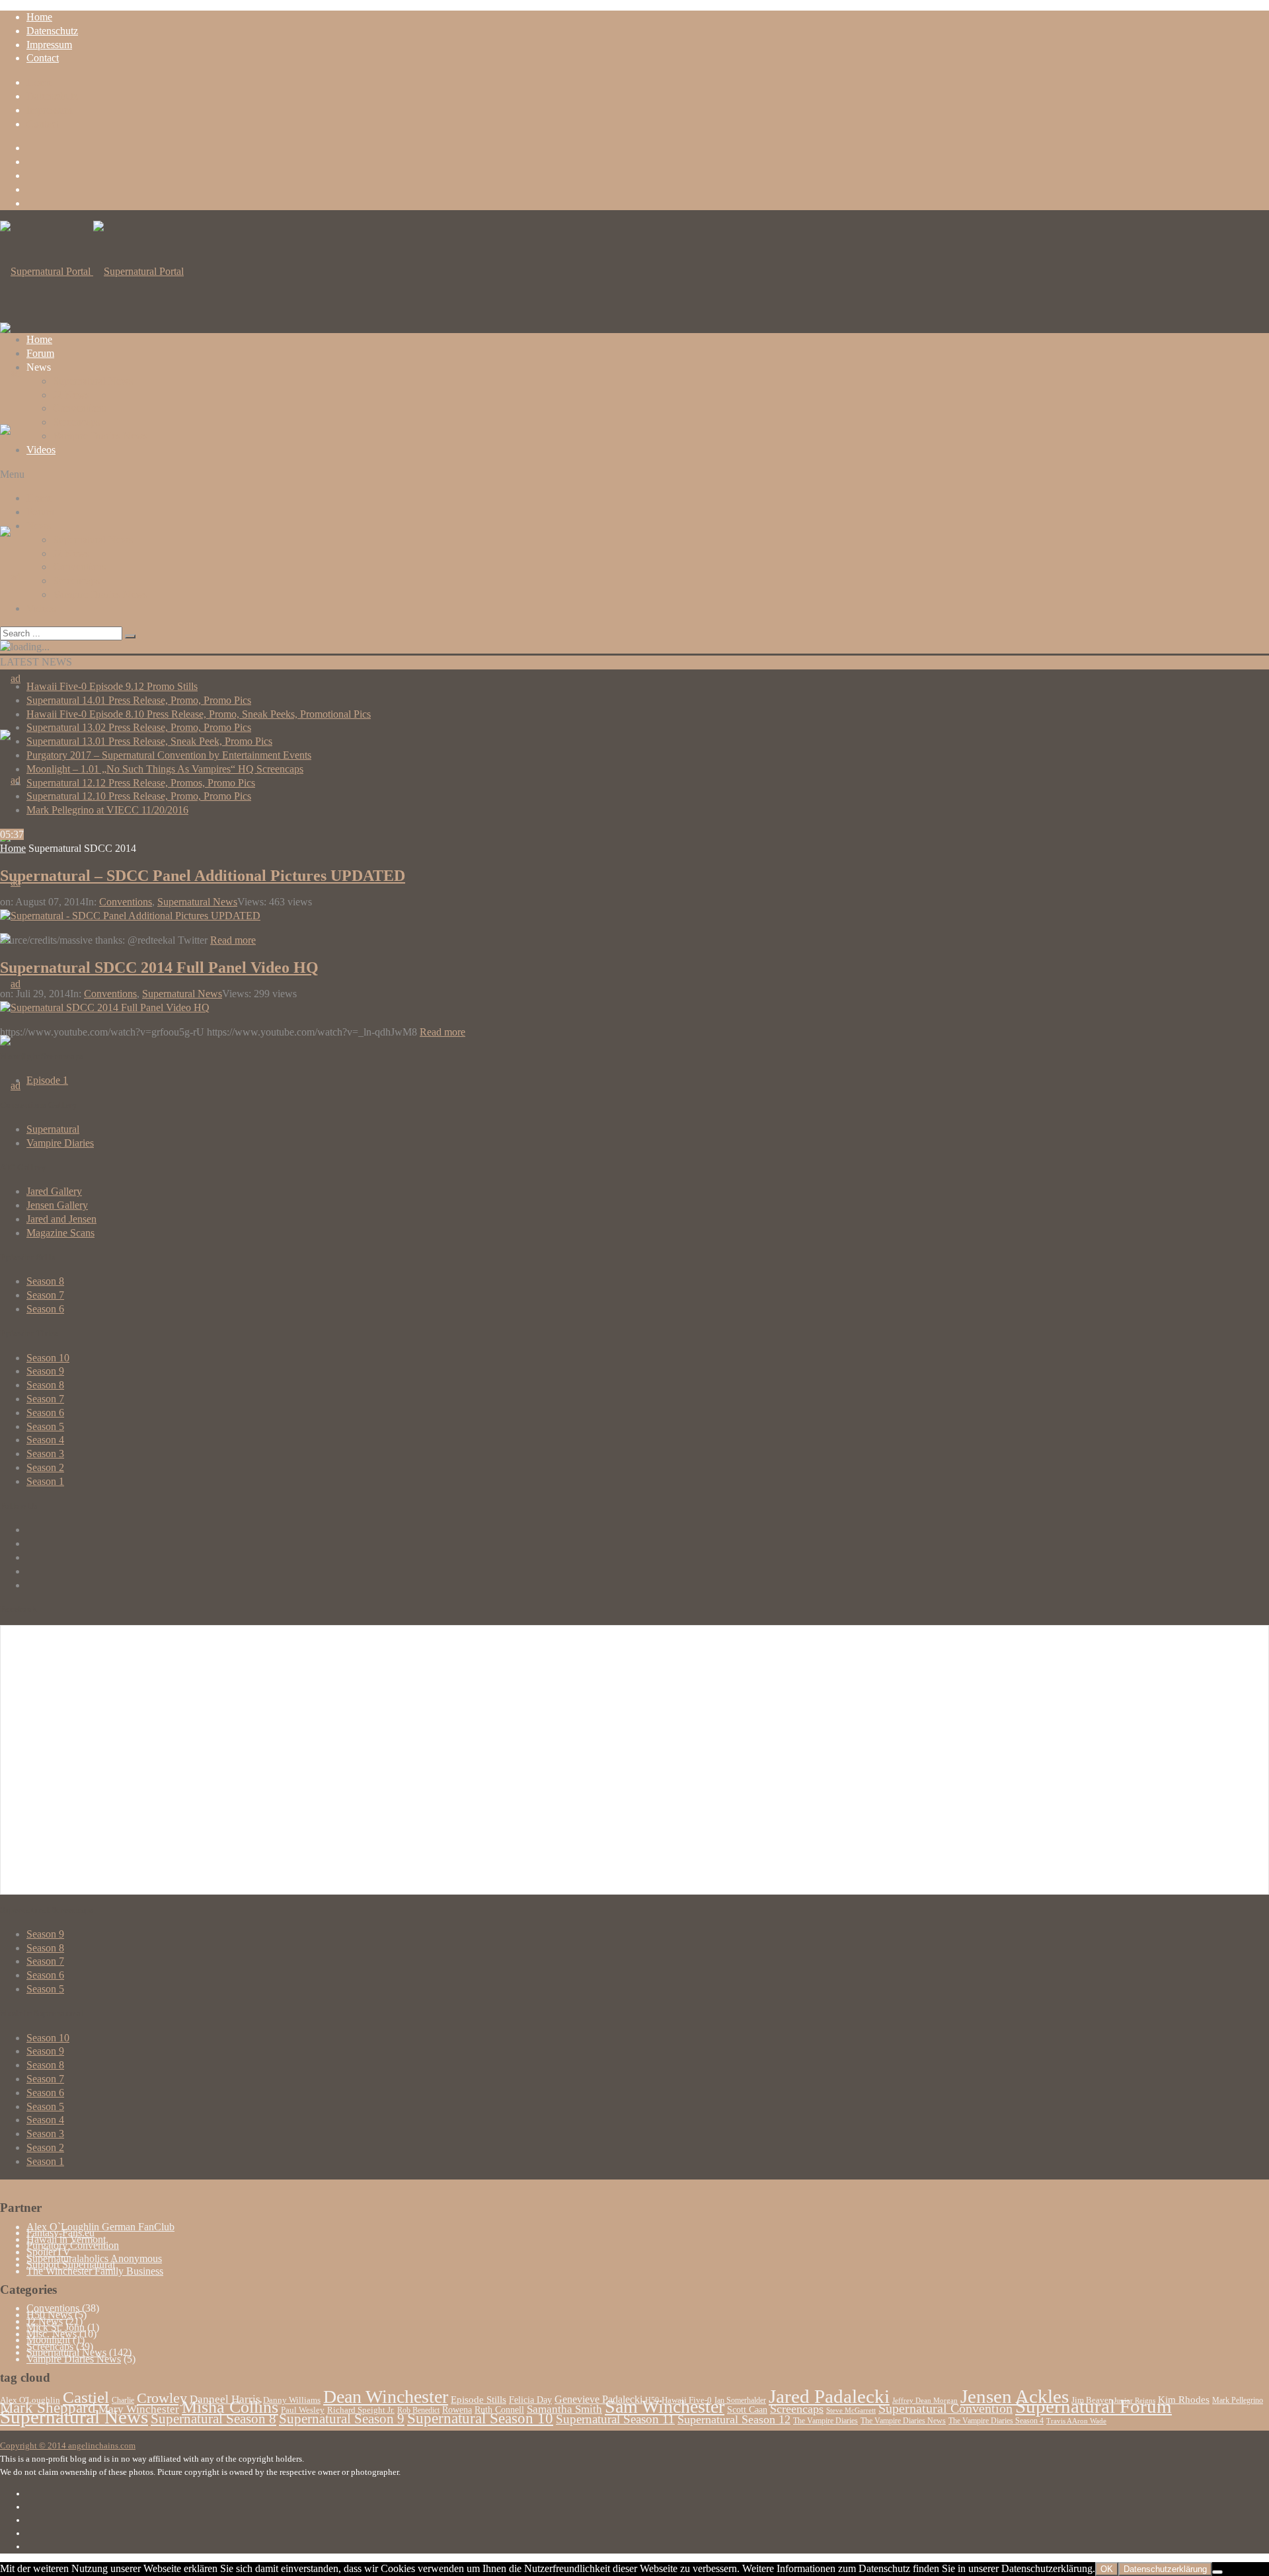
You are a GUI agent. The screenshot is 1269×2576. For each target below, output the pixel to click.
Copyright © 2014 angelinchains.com (68, 2445)
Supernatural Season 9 (342, 2419)
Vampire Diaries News (100, 436)
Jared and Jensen (61, 1219)
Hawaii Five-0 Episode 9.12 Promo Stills (112, 686)
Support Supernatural (71, 2264)
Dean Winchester (386, 2397)
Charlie (123, 2400)
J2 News (71, 395)
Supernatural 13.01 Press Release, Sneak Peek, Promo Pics (149, 741)
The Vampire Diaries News (903, 2421)
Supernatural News (93, 381)
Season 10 (48, 1358)
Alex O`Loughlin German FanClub (100, 2227)
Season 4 (45, 1440)
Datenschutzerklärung (1165, 2569)
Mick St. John (56, 2327)
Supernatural (53, 1129)
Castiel (86, 2397)
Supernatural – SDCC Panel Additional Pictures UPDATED (203, 876)
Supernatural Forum (1094, 2406)
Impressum (49, 45)
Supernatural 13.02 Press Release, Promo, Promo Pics (139, 727)
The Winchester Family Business (95, 2271)
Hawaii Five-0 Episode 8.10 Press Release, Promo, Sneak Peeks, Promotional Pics (199, 714)
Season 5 (45, 1426)
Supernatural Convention (945, 2408)
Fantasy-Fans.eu (60, 2233)
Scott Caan (747, 2410)
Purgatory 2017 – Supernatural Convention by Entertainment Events (169, 755)
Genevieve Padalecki (598, 2399)
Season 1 (45, 1481)
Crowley (162, 2398)
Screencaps (76, 422)
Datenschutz (52, 31)
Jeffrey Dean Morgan (925, 2401)
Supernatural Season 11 (615, 2419)
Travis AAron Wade (1076, 2421)
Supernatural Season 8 (213, 2419)
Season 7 (45, 1295)
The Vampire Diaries (826, 2421)
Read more (233, 940)
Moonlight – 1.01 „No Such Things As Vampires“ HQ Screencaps (165, 769)
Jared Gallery (54, 1191)
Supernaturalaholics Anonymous (94, 2258)
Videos (41, 450)
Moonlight (48, 2340)
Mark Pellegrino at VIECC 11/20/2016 (107, 810)
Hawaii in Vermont (66, 2239)
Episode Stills (479, 2400)
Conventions (79, 408)
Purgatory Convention (73, 2245)
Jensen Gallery (57, 1205)
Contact (43, 58)
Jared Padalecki (829, 2396)
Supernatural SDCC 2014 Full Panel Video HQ (159, 967)
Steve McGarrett (851, 2410)
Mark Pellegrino (1238, 2400)
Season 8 (45, 1281)
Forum (40, 353)
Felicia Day (530, 2400)
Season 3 (45, 1454)
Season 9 (45, 1371)
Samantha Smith (564, 2409)
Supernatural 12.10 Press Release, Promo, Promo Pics (139, 796)
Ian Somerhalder (740, 2400)
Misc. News (52, 2334)
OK (1107, 2569)
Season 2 (45, 1467)
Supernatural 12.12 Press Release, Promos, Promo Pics (141, 783)
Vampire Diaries (60, 1143)
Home (39, 17)
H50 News (49, 2315)
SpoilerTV (49, 2252)
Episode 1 (47, 1080)
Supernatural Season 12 (734, 2419)
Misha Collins (230, 2407)
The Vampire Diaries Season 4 (996, 2421)
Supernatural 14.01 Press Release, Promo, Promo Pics (139, 700)
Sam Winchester (665, 2406)
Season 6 (45, 1309)
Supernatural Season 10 (480, 2418)
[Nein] (1217, 2572)
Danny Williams (292, 2400)
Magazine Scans (60, 1233)
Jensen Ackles (1015, 2396)
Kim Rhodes (1184, 2400)
